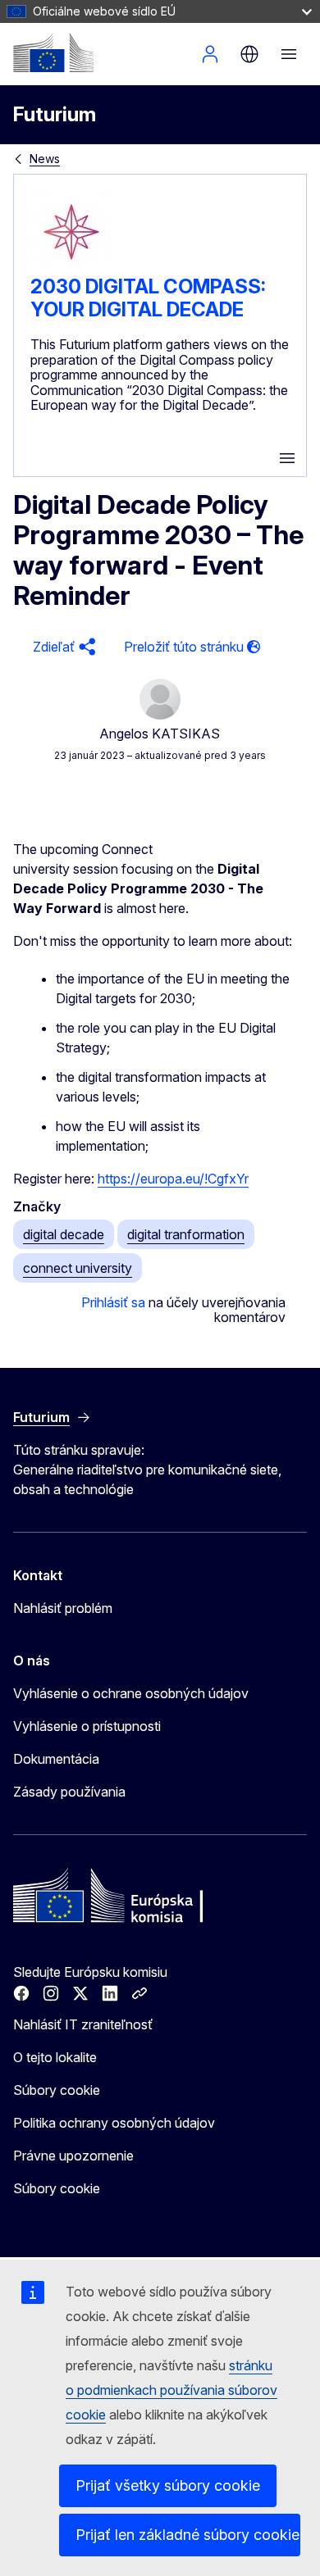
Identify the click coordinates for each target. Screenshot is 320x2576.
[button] (62, 647)
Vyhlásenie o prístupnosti (87, 1726)
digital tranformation (186, 1234)
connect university (78, 1268)
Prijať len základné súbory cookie (187, 2535)
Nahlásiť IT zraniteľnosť (83, 2024)
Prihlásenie (210, 54)
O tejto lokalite (55, 2057)
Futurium (55, 114)
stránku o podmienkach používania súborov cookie (171, 2390)
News (45, 159)
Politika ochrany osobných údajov (114, 2123)
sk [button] (249, 54)
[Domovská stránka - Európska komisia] (53, 52)
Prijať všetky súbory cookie (168, 2485)
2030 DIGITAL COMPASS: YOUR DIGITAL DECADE (148, 298)
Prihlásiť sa (113, 1302)
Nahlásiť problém (63, 1608)
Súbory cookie (57, 2090)
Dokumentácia (56, 1759)
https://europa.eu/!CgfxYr (173, 1179)
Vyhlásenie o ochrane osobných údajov (131, 1693)
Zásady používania (69, 1792)
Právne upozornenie (73, 2156)
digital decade (64, 1234)
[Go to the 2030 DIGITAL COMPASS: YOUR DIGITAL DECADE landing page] (71, 268)
